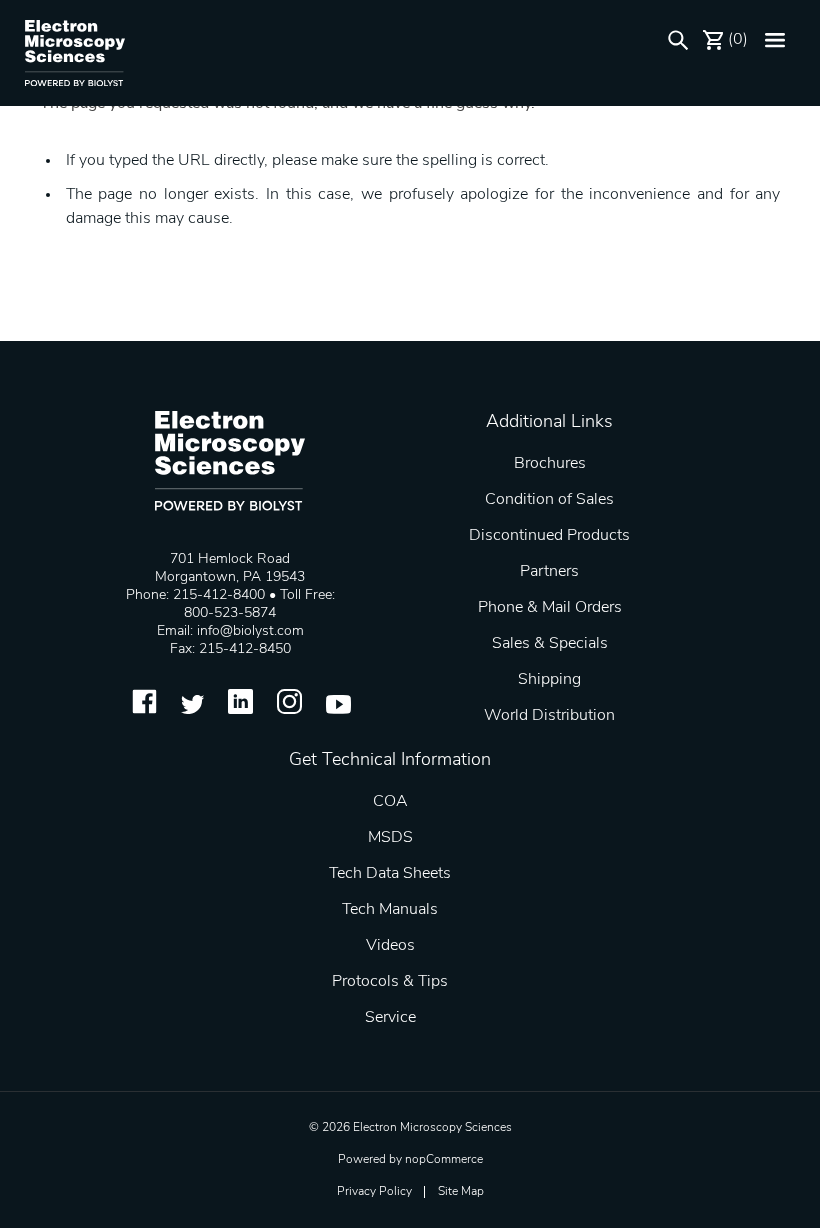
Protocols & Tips (390, 982)
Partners (549, 572)
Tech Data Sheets (390, 874)
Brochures (550, 464)
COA (390, 802)
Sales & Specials (550, 644)
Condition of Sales (549, 500)
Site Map (461, 1192)
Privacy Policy (374, 1192)
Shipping (549, 680)
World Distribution (549, 716)
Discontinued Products (549, 536)
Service (390, 1018)
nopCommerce (444, 1160)
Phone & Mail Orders (550, 608)
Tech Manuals (390, 910)
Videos (390, 946)
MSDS (390, 838)
